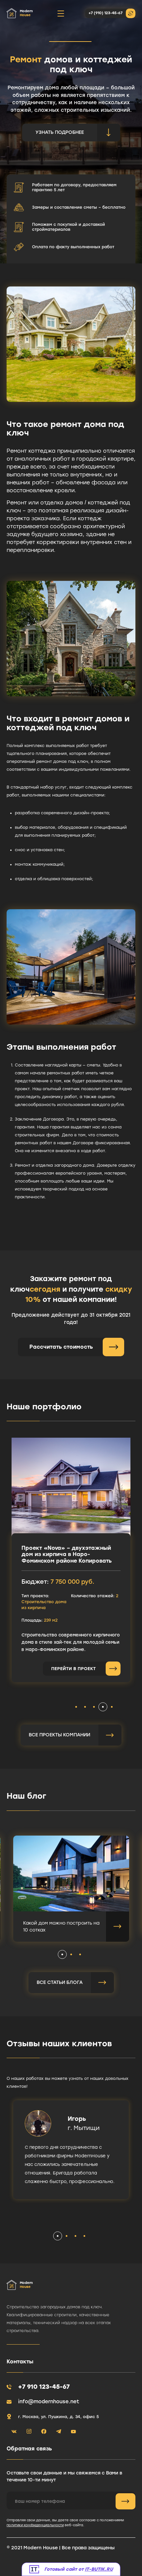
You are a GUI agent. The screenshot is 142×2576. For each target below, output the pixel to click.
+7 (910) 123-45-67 (106, 13)
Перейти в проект (73, 1669)
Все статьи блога (60, 1982)
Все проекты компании (59, 1735)
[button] (76, 1707)
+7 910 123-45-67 (44, 2387)
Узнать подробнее (60, 132)
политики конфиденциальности (35, 2525)
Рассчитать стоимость (61, 1347)
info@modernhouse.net (49, 2402)
